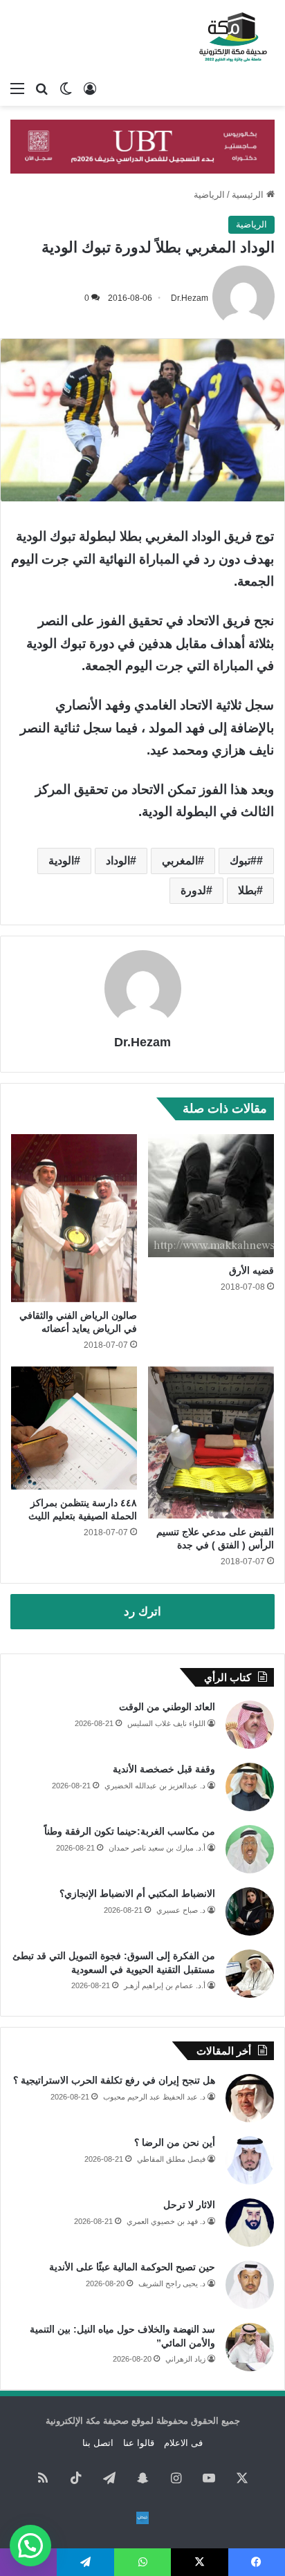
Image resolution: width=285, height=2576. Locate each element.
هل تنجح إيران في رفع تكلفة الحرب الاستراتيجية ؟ (114, 2080)
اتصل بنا (98, 2443)
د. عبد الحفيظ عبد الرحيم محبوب (154, 2097)
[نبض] (142, 2518)
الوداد (118, 861)
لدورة (193, 890)
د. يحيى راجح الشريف (172, 2283)
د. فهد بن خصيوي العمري (166, 2221)
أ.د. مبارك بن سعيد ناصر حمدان (157, 1848)
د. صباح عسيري (181, 1910)
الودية (61, 861)
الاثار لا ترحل (189, 2205)
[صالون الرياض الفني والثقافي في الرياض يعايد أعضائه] (74, 1218)
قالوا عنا (139, 2443)
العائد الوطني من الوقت (167, 1707)
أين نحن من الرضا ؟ (175, 2142)
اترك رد (142, 1612)
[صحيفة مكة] (233, 37)
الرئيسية (249, 195)
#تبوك (243, 861)
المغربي (180, 861)
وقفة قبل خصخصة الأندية (164, 1769)
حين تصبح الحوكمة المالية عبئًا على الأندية (132, 2267)
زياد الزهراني (185, 2359)
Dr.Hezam (190, 298)
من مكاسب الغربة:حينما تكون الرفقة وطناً (130, 1831)
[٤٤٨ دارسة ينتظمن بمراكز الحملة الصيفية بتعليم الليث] (74, 1428)
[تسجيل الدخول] (90, 89)
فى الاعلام (183, 2443)
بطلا (247, 890)
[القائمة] (17, 89)
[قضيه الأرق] (211, 1196)
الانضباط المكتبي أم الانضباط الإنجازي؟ (137, 1893)
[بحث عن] (42, 89)
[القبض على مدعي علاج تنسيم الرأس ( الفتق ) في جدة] (211, 1443)
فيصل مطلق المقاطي (171, 2159)
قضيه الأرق (251, 1270)
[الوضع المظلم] (66, 89)
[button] (30, 2546)
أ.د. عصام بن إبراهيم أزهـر (165, 1985)
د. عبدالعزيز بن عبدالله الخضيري (155, 1786)
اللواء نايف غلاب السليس (166, 1723)
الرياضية (209, 195)
